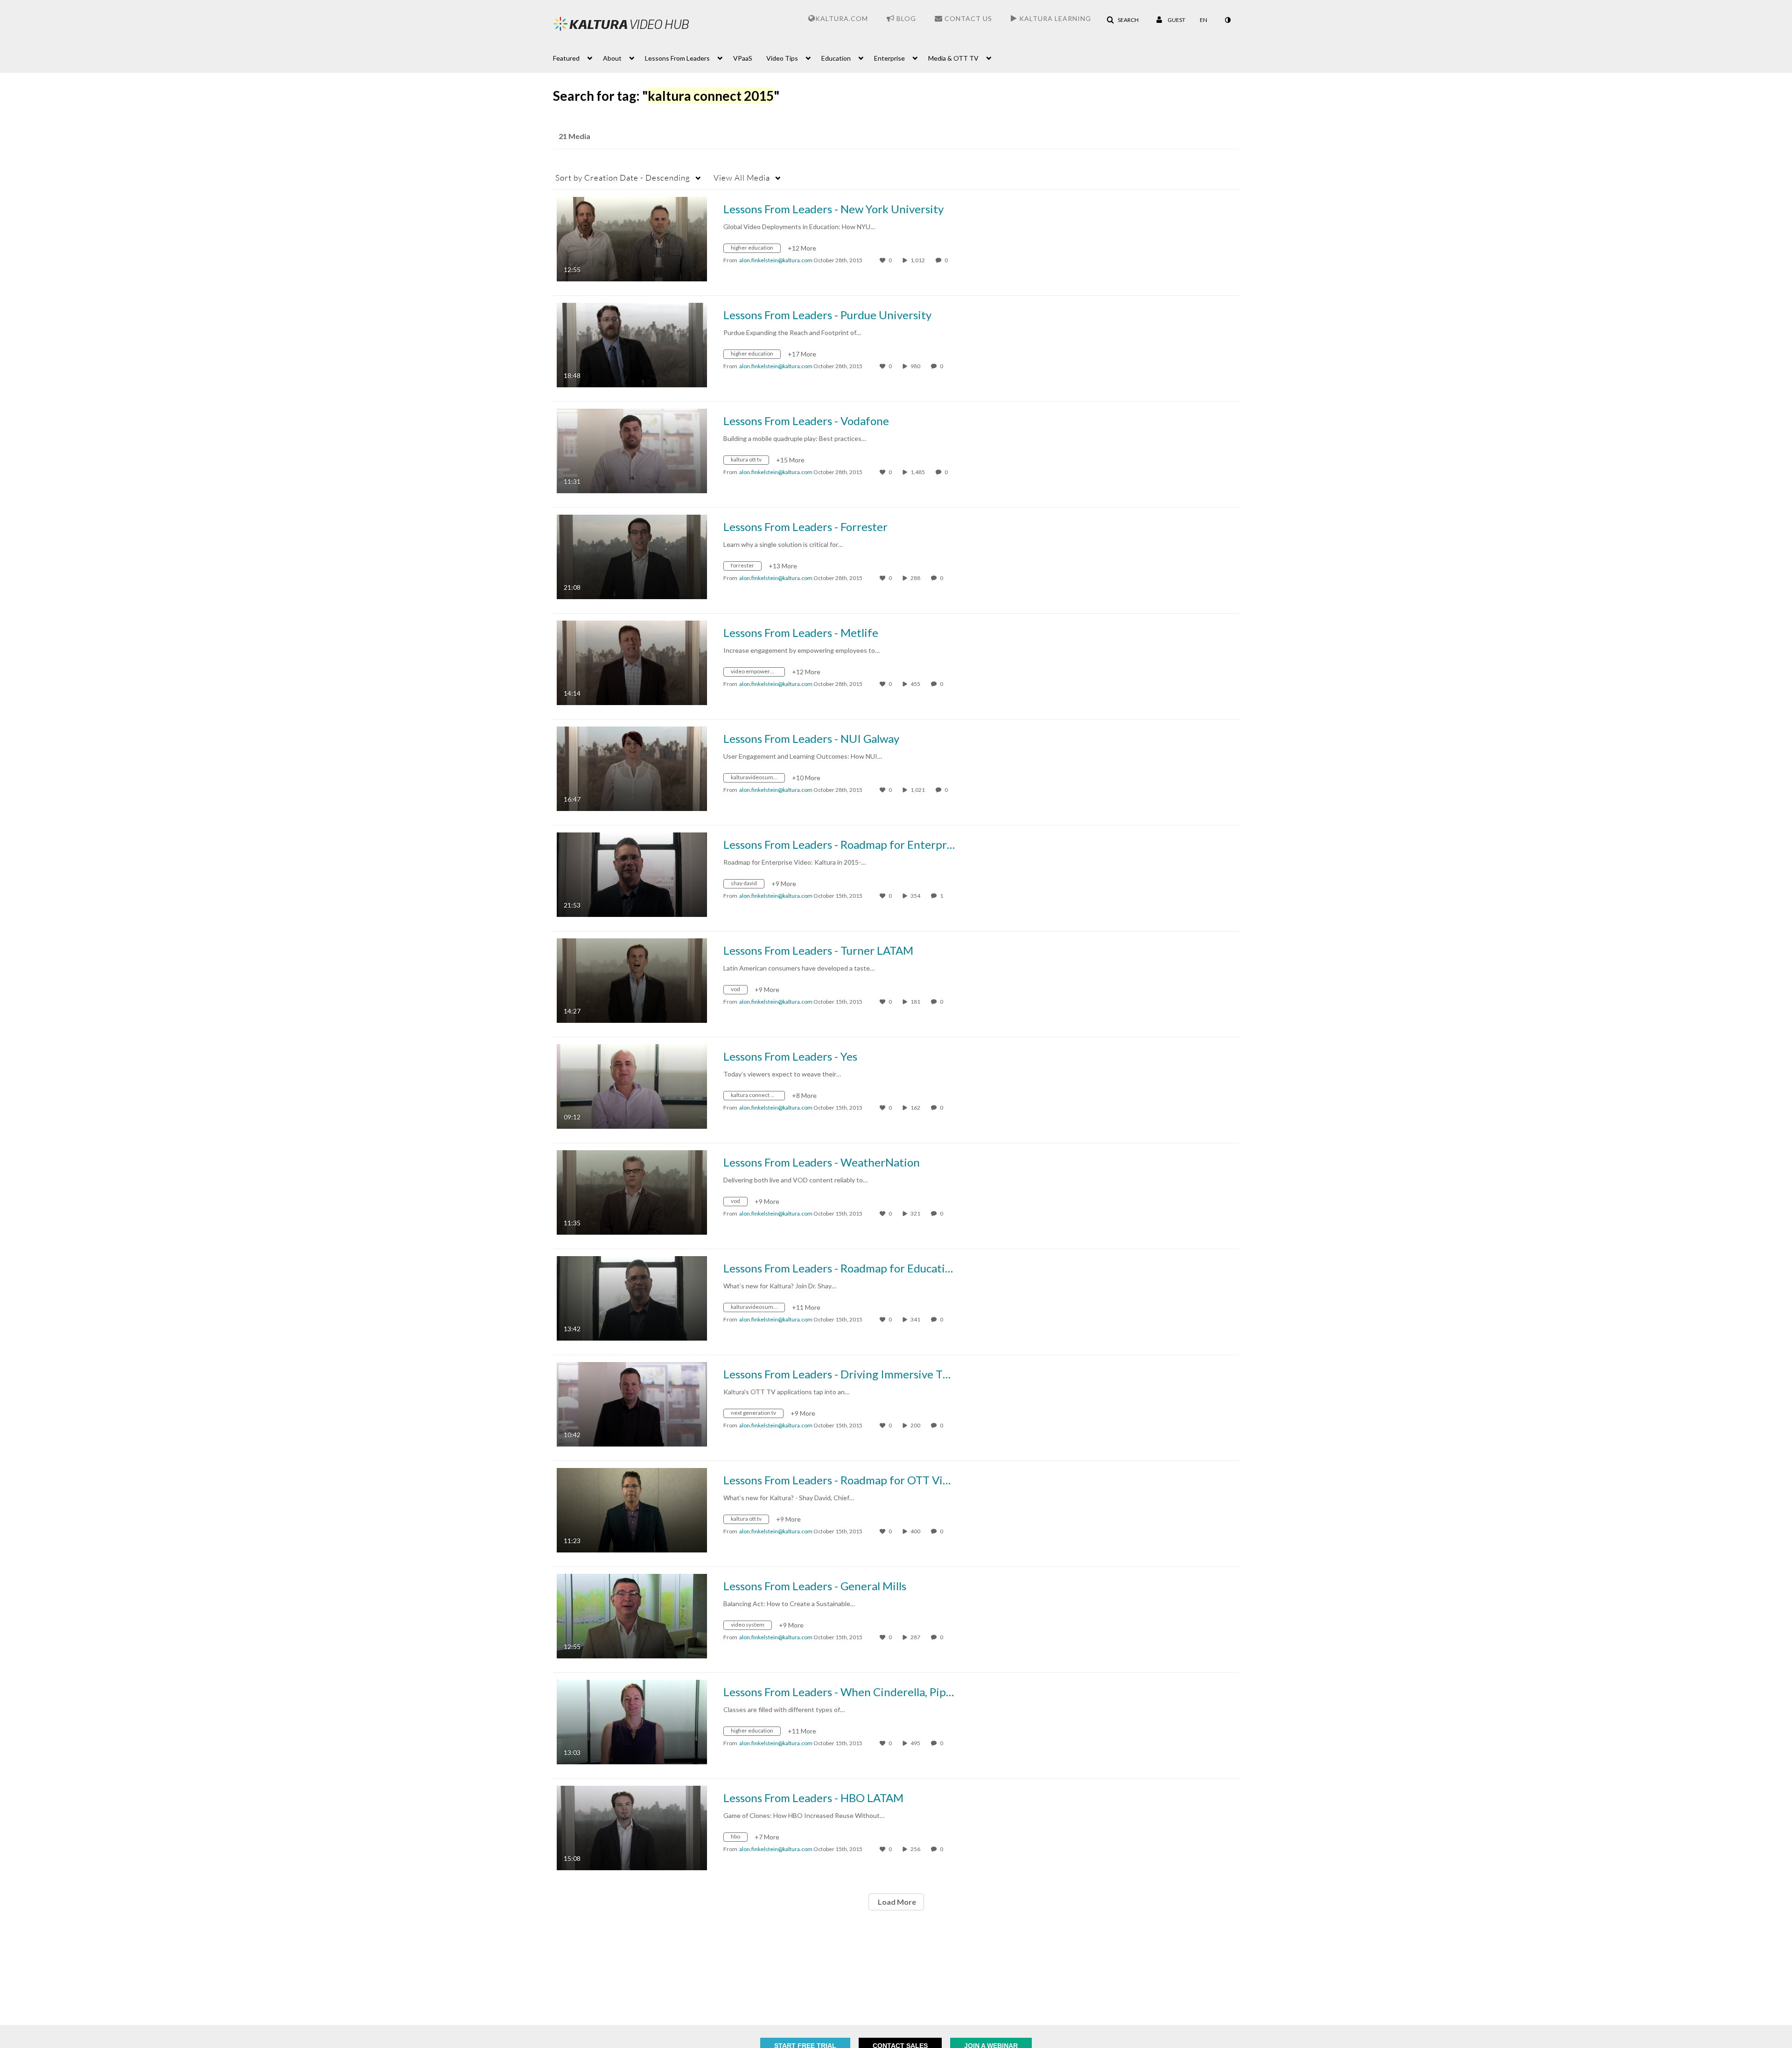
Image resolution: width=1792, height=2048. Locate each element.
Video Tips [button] (782, 58)
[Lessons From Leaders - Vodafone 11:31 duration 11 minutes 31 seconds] (632, 450)
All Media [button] (742, 178)
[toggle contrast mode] (1227, 20)
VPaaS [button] (743, 58)
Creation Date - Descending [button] (623, 178)
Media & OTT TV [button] (953, 58)
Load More (896, 1902)
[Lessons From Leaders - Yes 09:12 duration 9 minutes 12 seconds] (632, 1086)
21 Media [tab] (574, 136)
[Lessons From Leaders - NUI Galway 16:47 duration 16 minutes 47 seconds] (632, 768)
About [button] (612, 58)
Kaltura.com (842, 18)
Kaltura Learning (1054, 18)
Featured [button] (566, 58)
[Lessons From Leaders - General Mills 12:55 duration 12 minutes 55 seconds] (632, 1615)
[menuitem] (578, 57)
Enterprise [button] (889, 58)
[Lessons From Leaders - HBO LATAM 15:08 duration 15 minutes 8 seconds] (632, 1827)
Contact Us (967, 18)
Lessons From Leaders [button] (677, 58)
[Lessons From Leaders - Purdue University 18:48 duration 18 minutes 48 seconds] (632, 344)
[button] (1123, 20)
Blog (905, 18)
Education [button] (836, 58)
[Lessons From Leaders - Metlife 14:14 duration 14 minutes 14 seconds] (632, 662)
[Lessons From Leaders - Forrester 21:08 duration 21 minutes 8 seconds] (632, 556)
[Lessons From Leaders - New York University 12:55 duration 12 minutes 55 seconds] (632, 238)
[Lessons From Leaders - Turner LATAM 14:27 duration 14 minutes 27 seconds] (632, 980)
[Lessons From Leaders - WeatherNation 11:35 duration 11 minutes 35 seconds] (632, 1192)
